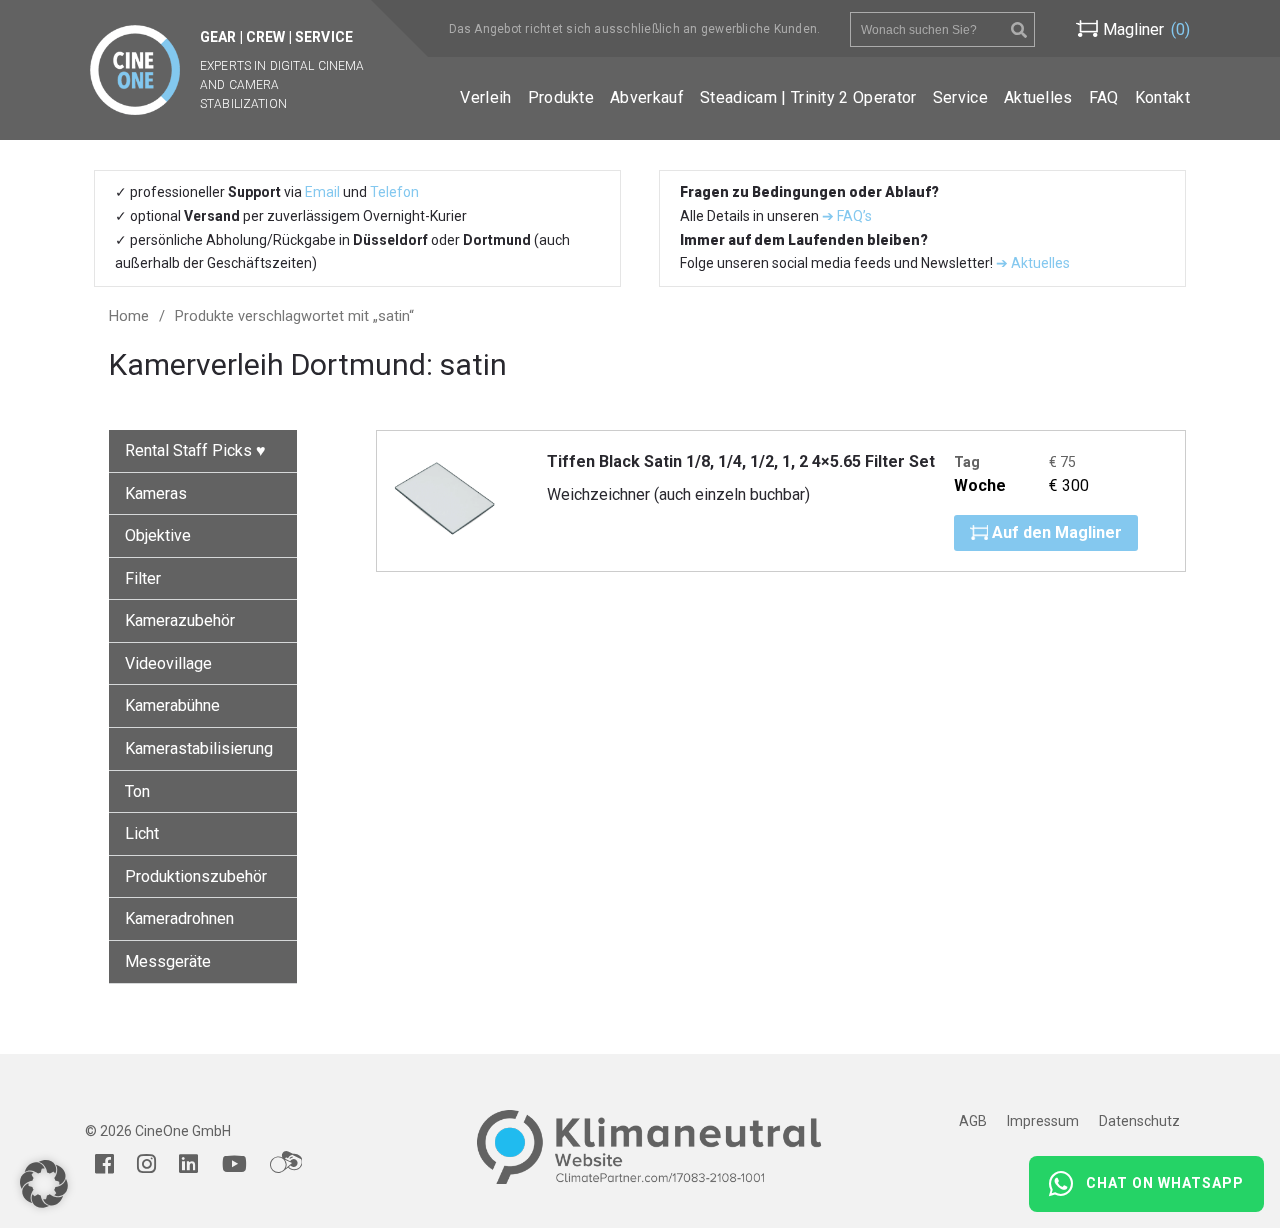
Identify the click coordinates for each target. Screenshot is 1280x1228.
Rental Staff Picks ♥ (195, 450)
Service (960, 97)
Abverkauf (647, 97)
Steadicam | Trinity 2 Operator (808, 97)
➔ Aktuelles (1031, 263)
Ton (137, 791)
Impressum (1043, 1121)
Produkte (561, 97)
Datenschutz (1139, 1121)
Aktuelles (1038, 97)
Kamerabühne (172, 705)
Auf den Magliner (1055, 532)
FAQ (1104, 97)
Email (322, 192)
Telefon (394, 192)
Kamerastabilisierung (199, 748)
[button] (44, 1184)
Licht (142, 833)
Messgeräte (168, 961)
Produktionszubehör (196, 876)
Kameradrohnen (179, 918)
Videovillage (168, 663)
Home (129, 316)
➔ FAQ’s (847, 216)
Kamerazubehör (180, 620)
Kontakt (1162, 97)
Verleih (485, 97)
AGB (973, 1121)
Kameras (156, 493)
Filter (143, 578)
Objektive (158, 535)
